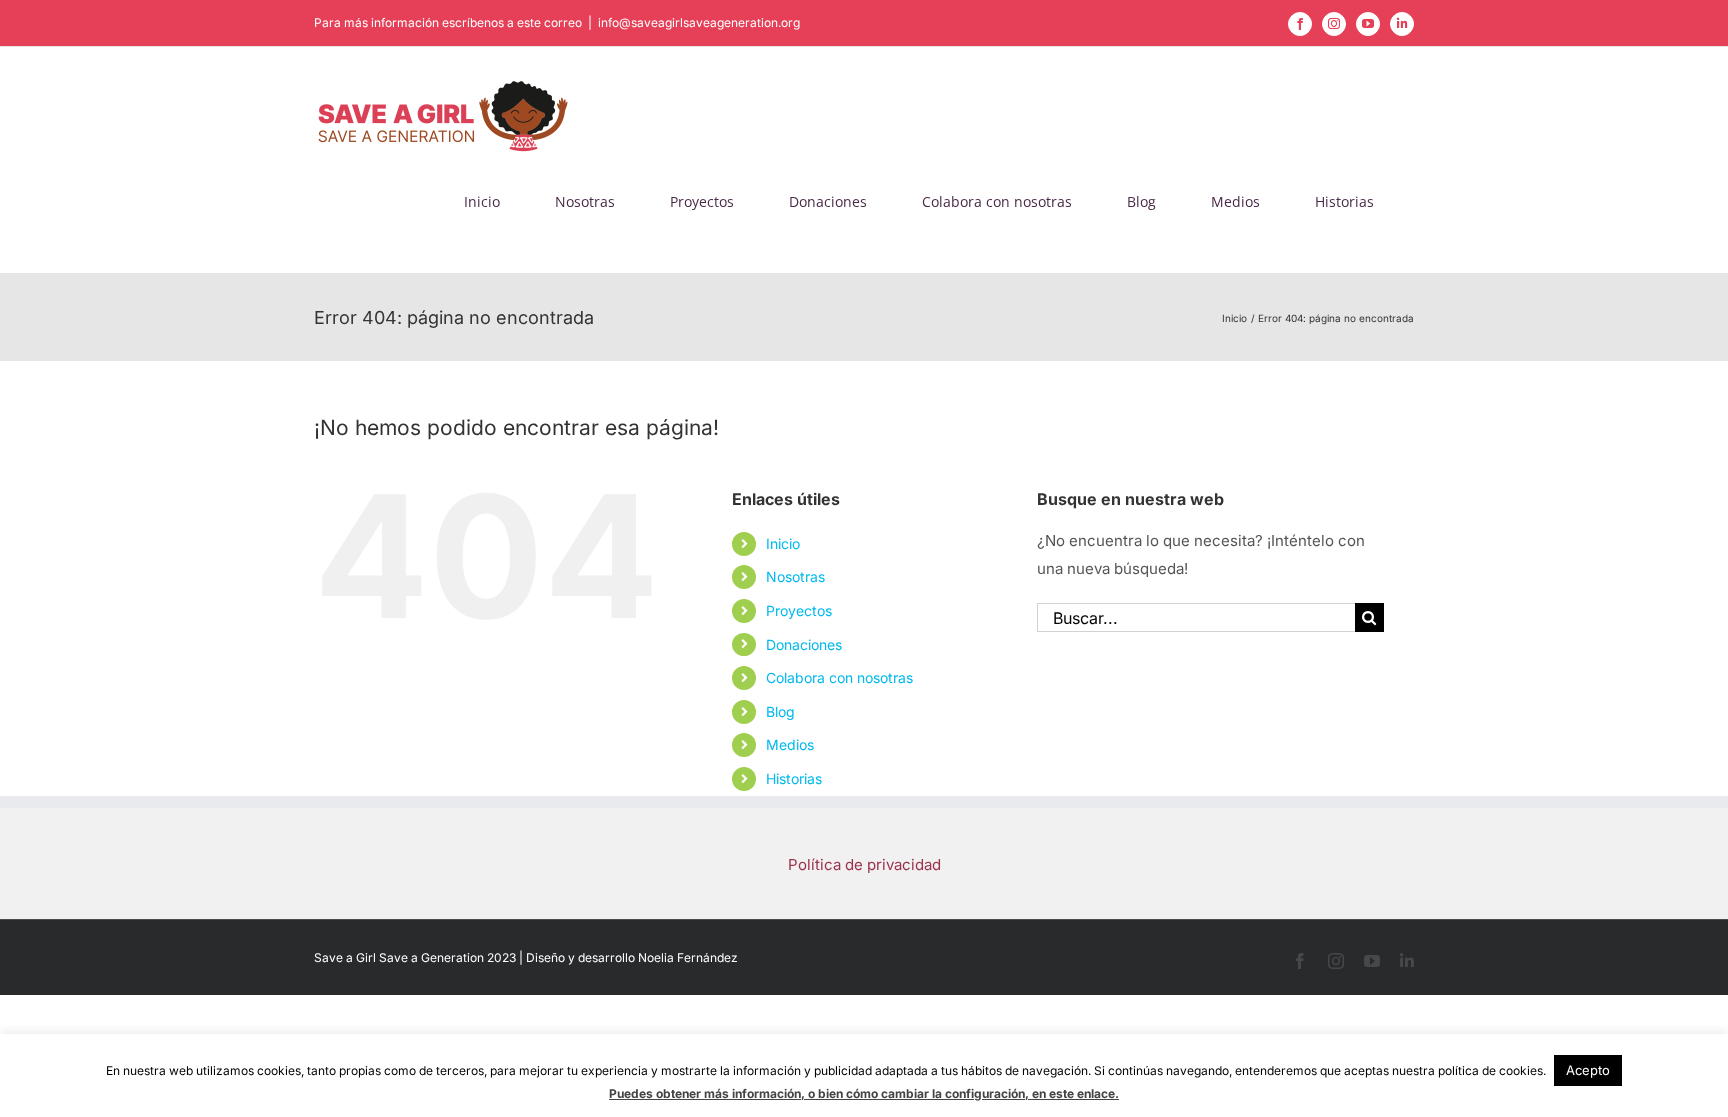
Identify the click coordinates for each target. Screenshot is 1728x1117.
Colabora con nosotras (839, 677)
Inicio (783, 543)
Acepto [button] (1588, 1070)
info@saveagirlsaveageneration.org (699, 22)
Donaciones (804, 644)
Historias (794, 778)
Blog (780, 711)
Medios (790, 744)
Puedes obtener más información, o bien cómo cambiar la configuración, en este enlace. (864, 1094)
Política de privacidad (864, 864)
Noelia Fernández (688, 957)
